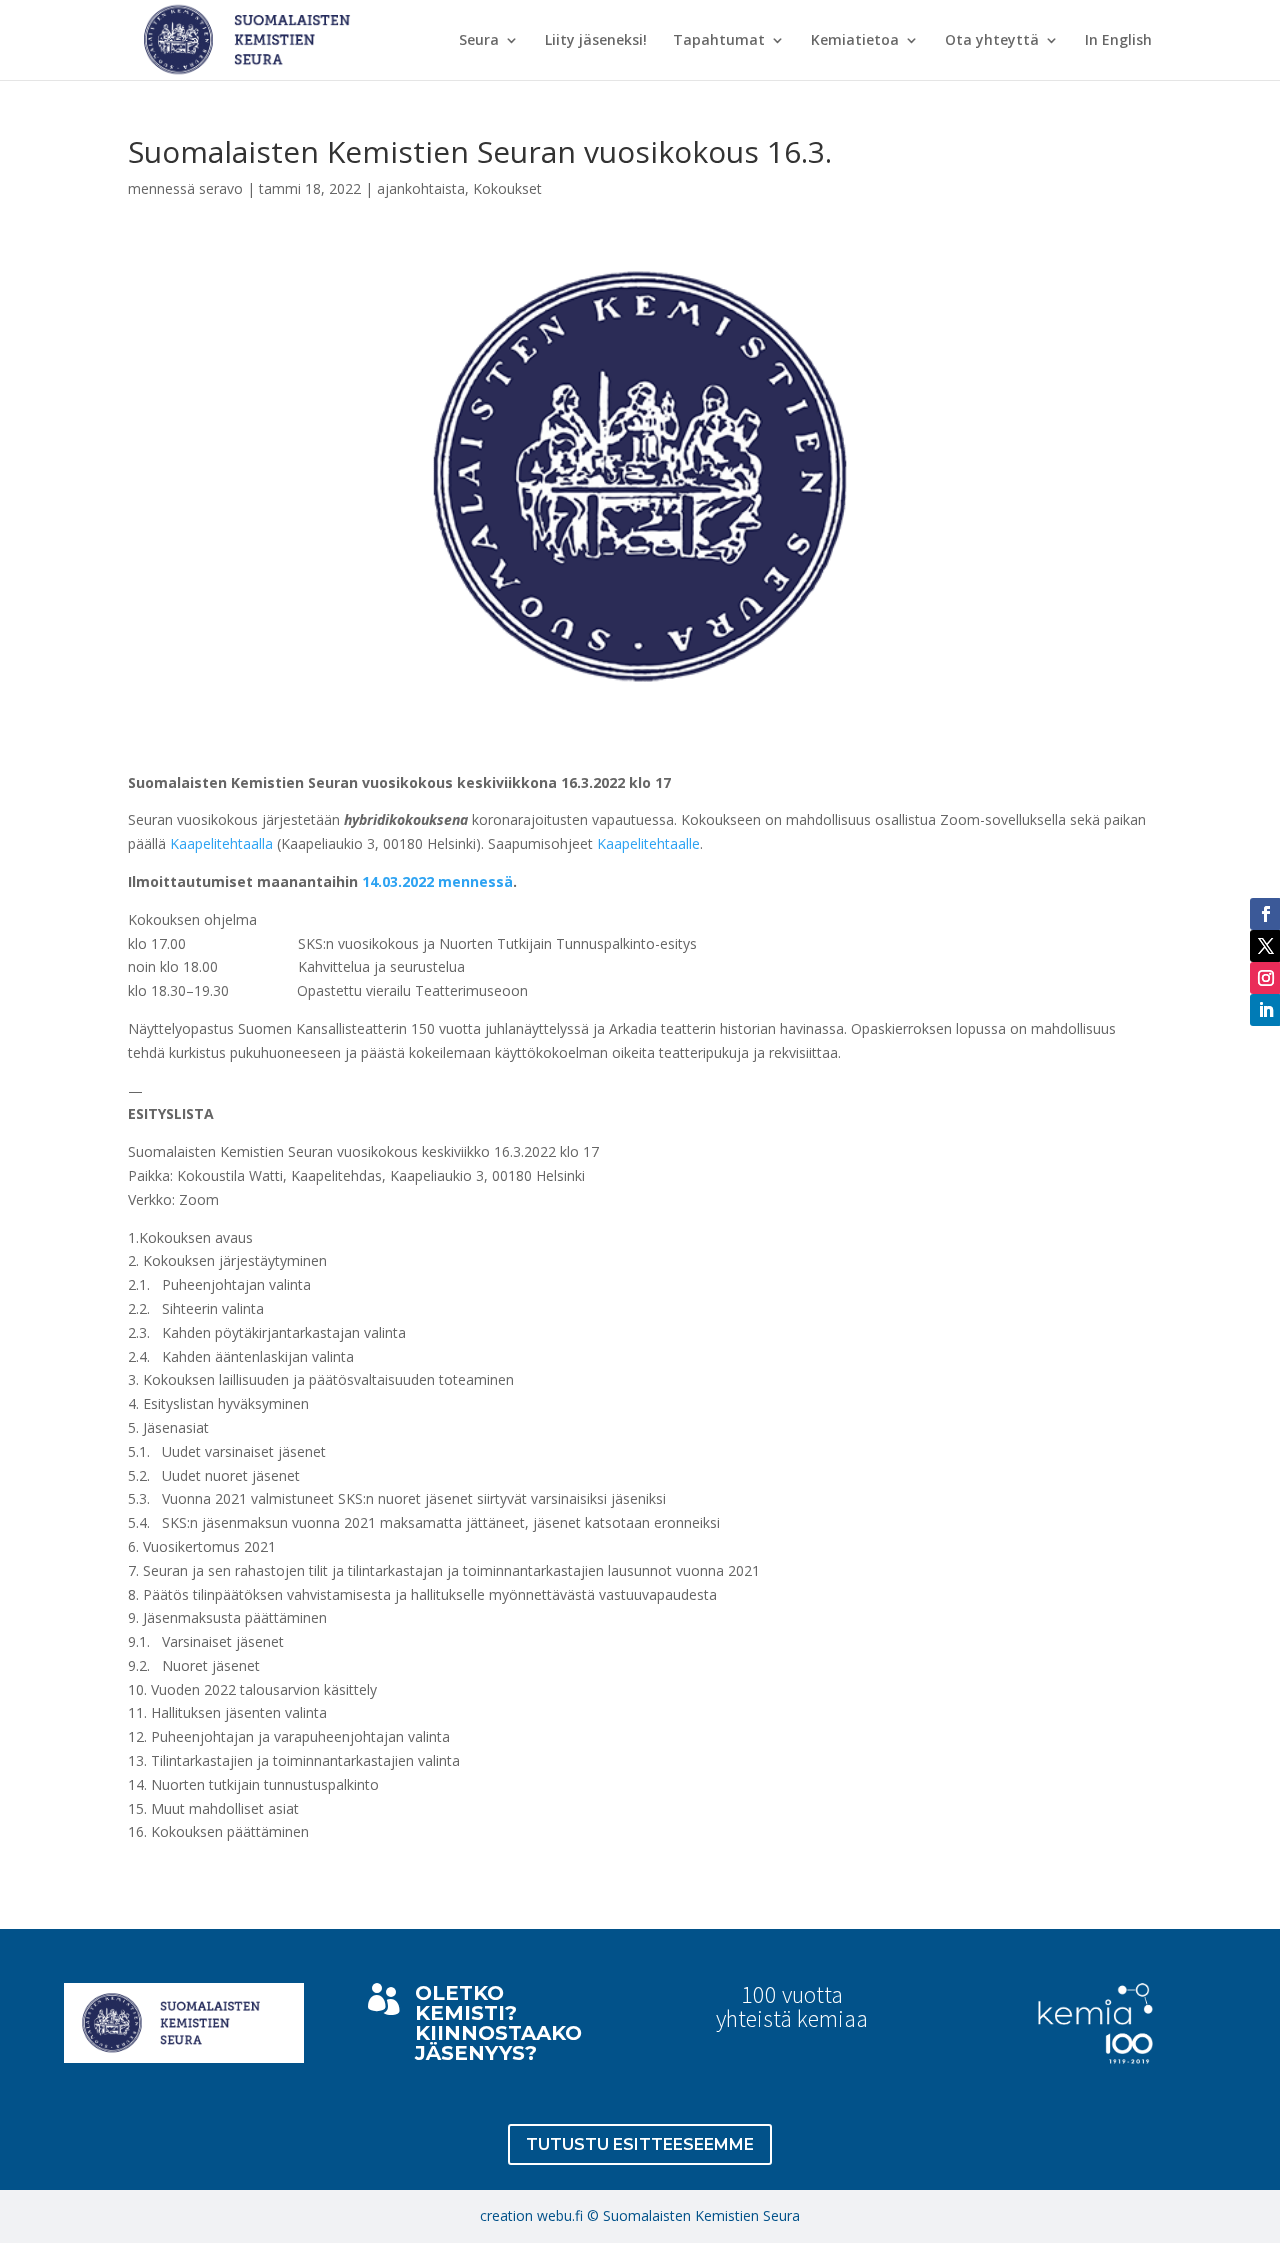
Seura (479, 41)
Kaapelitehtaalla (221, 843)
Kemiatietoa (855, 41)
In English (1118, 41)
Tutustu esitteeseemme (640, 2144)
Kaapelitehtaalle (648, 843)
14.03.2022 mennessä (437, 881)
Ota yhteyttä (992, 41)
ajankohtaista (421, 188)
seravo (221, 188)
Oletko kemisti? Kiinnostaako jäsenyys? (498, 2023)
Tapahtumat (719, 41)
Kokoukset (507, 188)
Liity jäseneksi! (596, 41)
